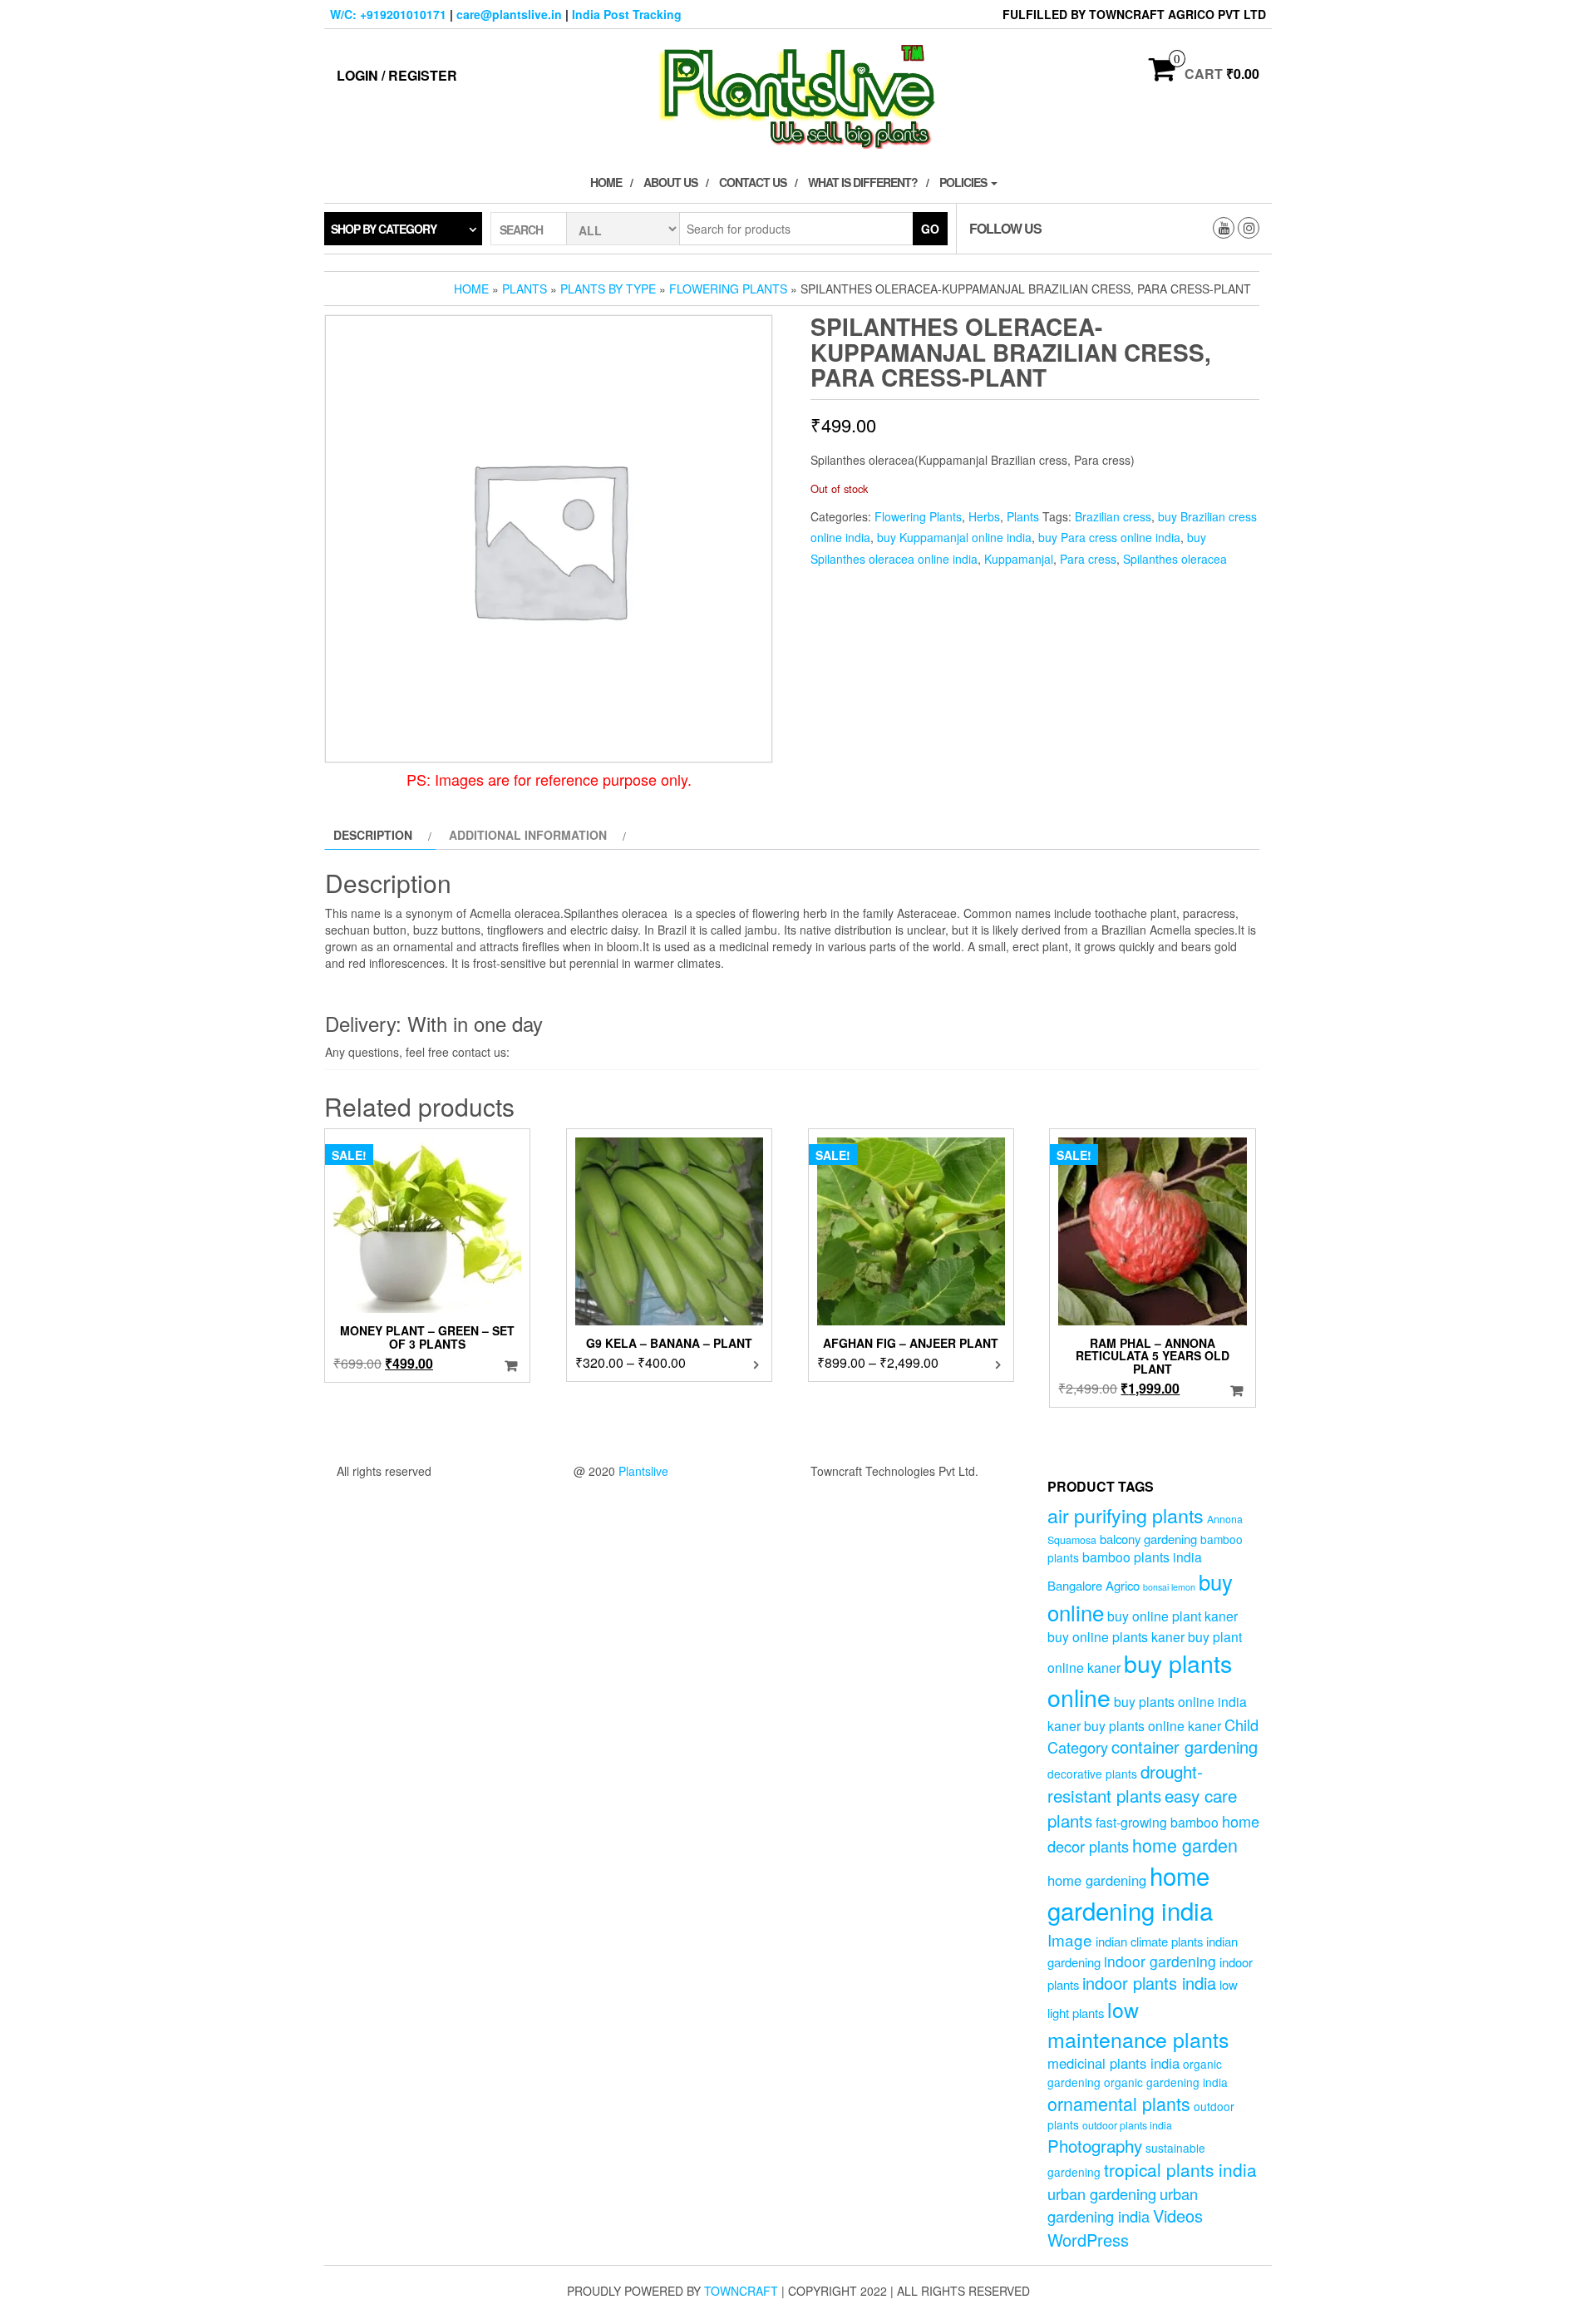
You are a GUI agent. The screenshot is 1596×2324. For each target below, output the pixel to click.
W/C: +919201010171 (388, 14)
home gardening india (1130, 1892)
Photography (1095, 2145)
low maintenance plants (1138, 2024)
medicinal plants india (1113, 2063)
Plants (525, 289)
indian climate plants (1149, 1941)
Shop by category (384, 229)
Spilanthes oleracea (1175, 559)
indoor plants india (1149, 1983)
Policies (964, 182)
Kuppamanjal (1019, 559)
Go (930, 229)
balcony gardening (1148, 1539)
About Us (670, 182)
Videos (1178, 2215)
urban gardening (1102, 2193)
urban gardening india (1123, 2205)
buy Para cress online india (1109, 537)
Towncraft (741, 2291)
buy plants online (1140, 1680)
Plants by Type (608, 289)
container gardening (1185, 1747)
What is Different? (863, 182)
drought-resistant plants (1125, 1783)
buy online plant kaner (1172, 1616)
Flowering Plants (728, 289)
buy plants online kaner (1153, 1725)
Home (606, 182)
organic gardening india (1166, 2082)
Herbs (984, 516)
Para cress (1088, 559)
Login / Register (397, 75)
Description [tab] (373, 835)
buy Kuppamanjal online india (954, 537)
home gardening (1097, 1880)
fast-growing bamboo (1157, 1822)
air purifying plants (1126, 1515)
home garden (1185, 1845)
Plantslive (643, 1471)
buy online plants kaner (1116, 1636)
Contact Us (753, 182)
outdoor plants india (1127, 2125)
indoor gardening (1160, 1961)
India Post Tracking (627, 14)
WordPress (1088, 2240)
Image (1070, 1939)
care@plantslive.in (509, 14)
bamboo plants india (1142, 1557)
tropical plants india (1180, 2169)
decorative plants (1092, 1774)
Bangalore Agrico (1094, 1585)
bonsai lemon (1169, 1587)
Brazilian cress (1113, 516)
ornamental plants (1119, 2103)
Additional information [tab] (528, 835)
